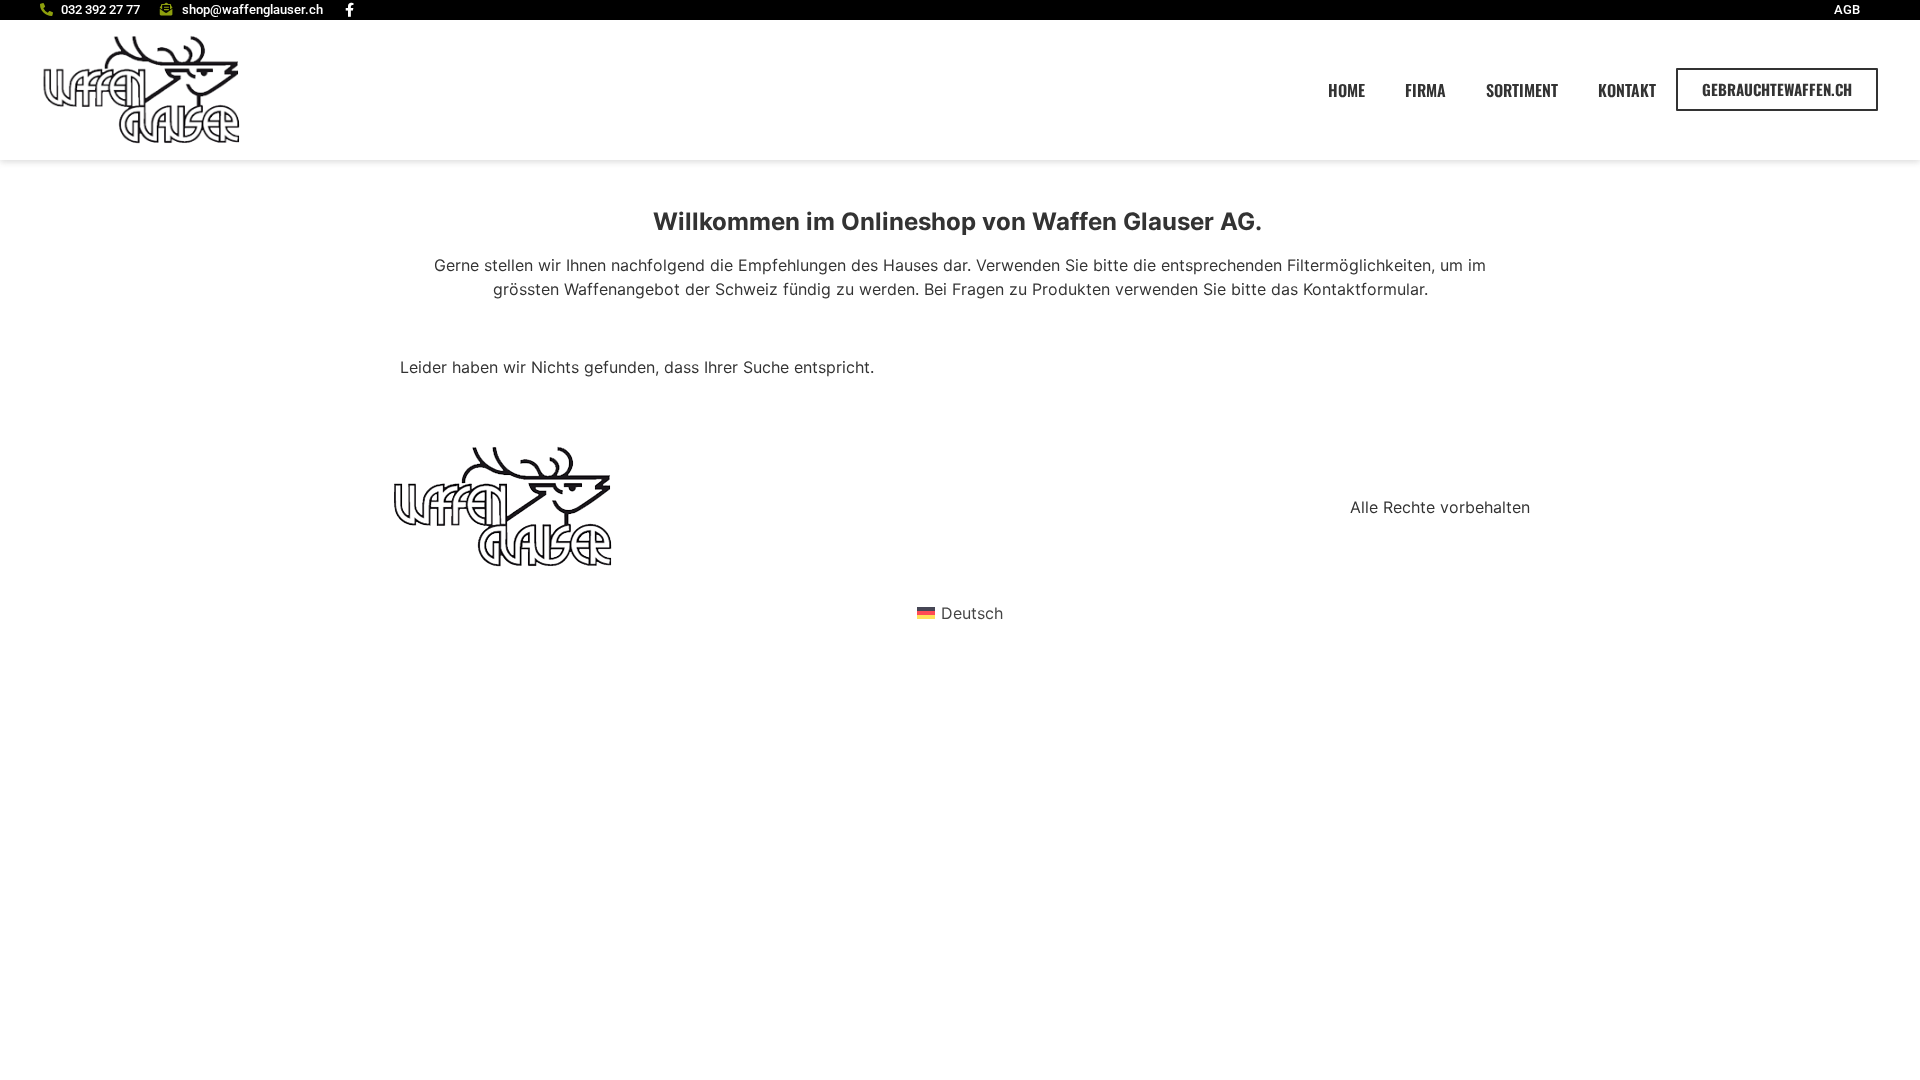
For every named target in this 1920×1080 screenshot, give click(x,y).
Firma (1425, 90)
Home (1346, 90)
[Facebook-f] (350, 10)
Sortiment (1522, 90)
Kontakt (1627, 90)
